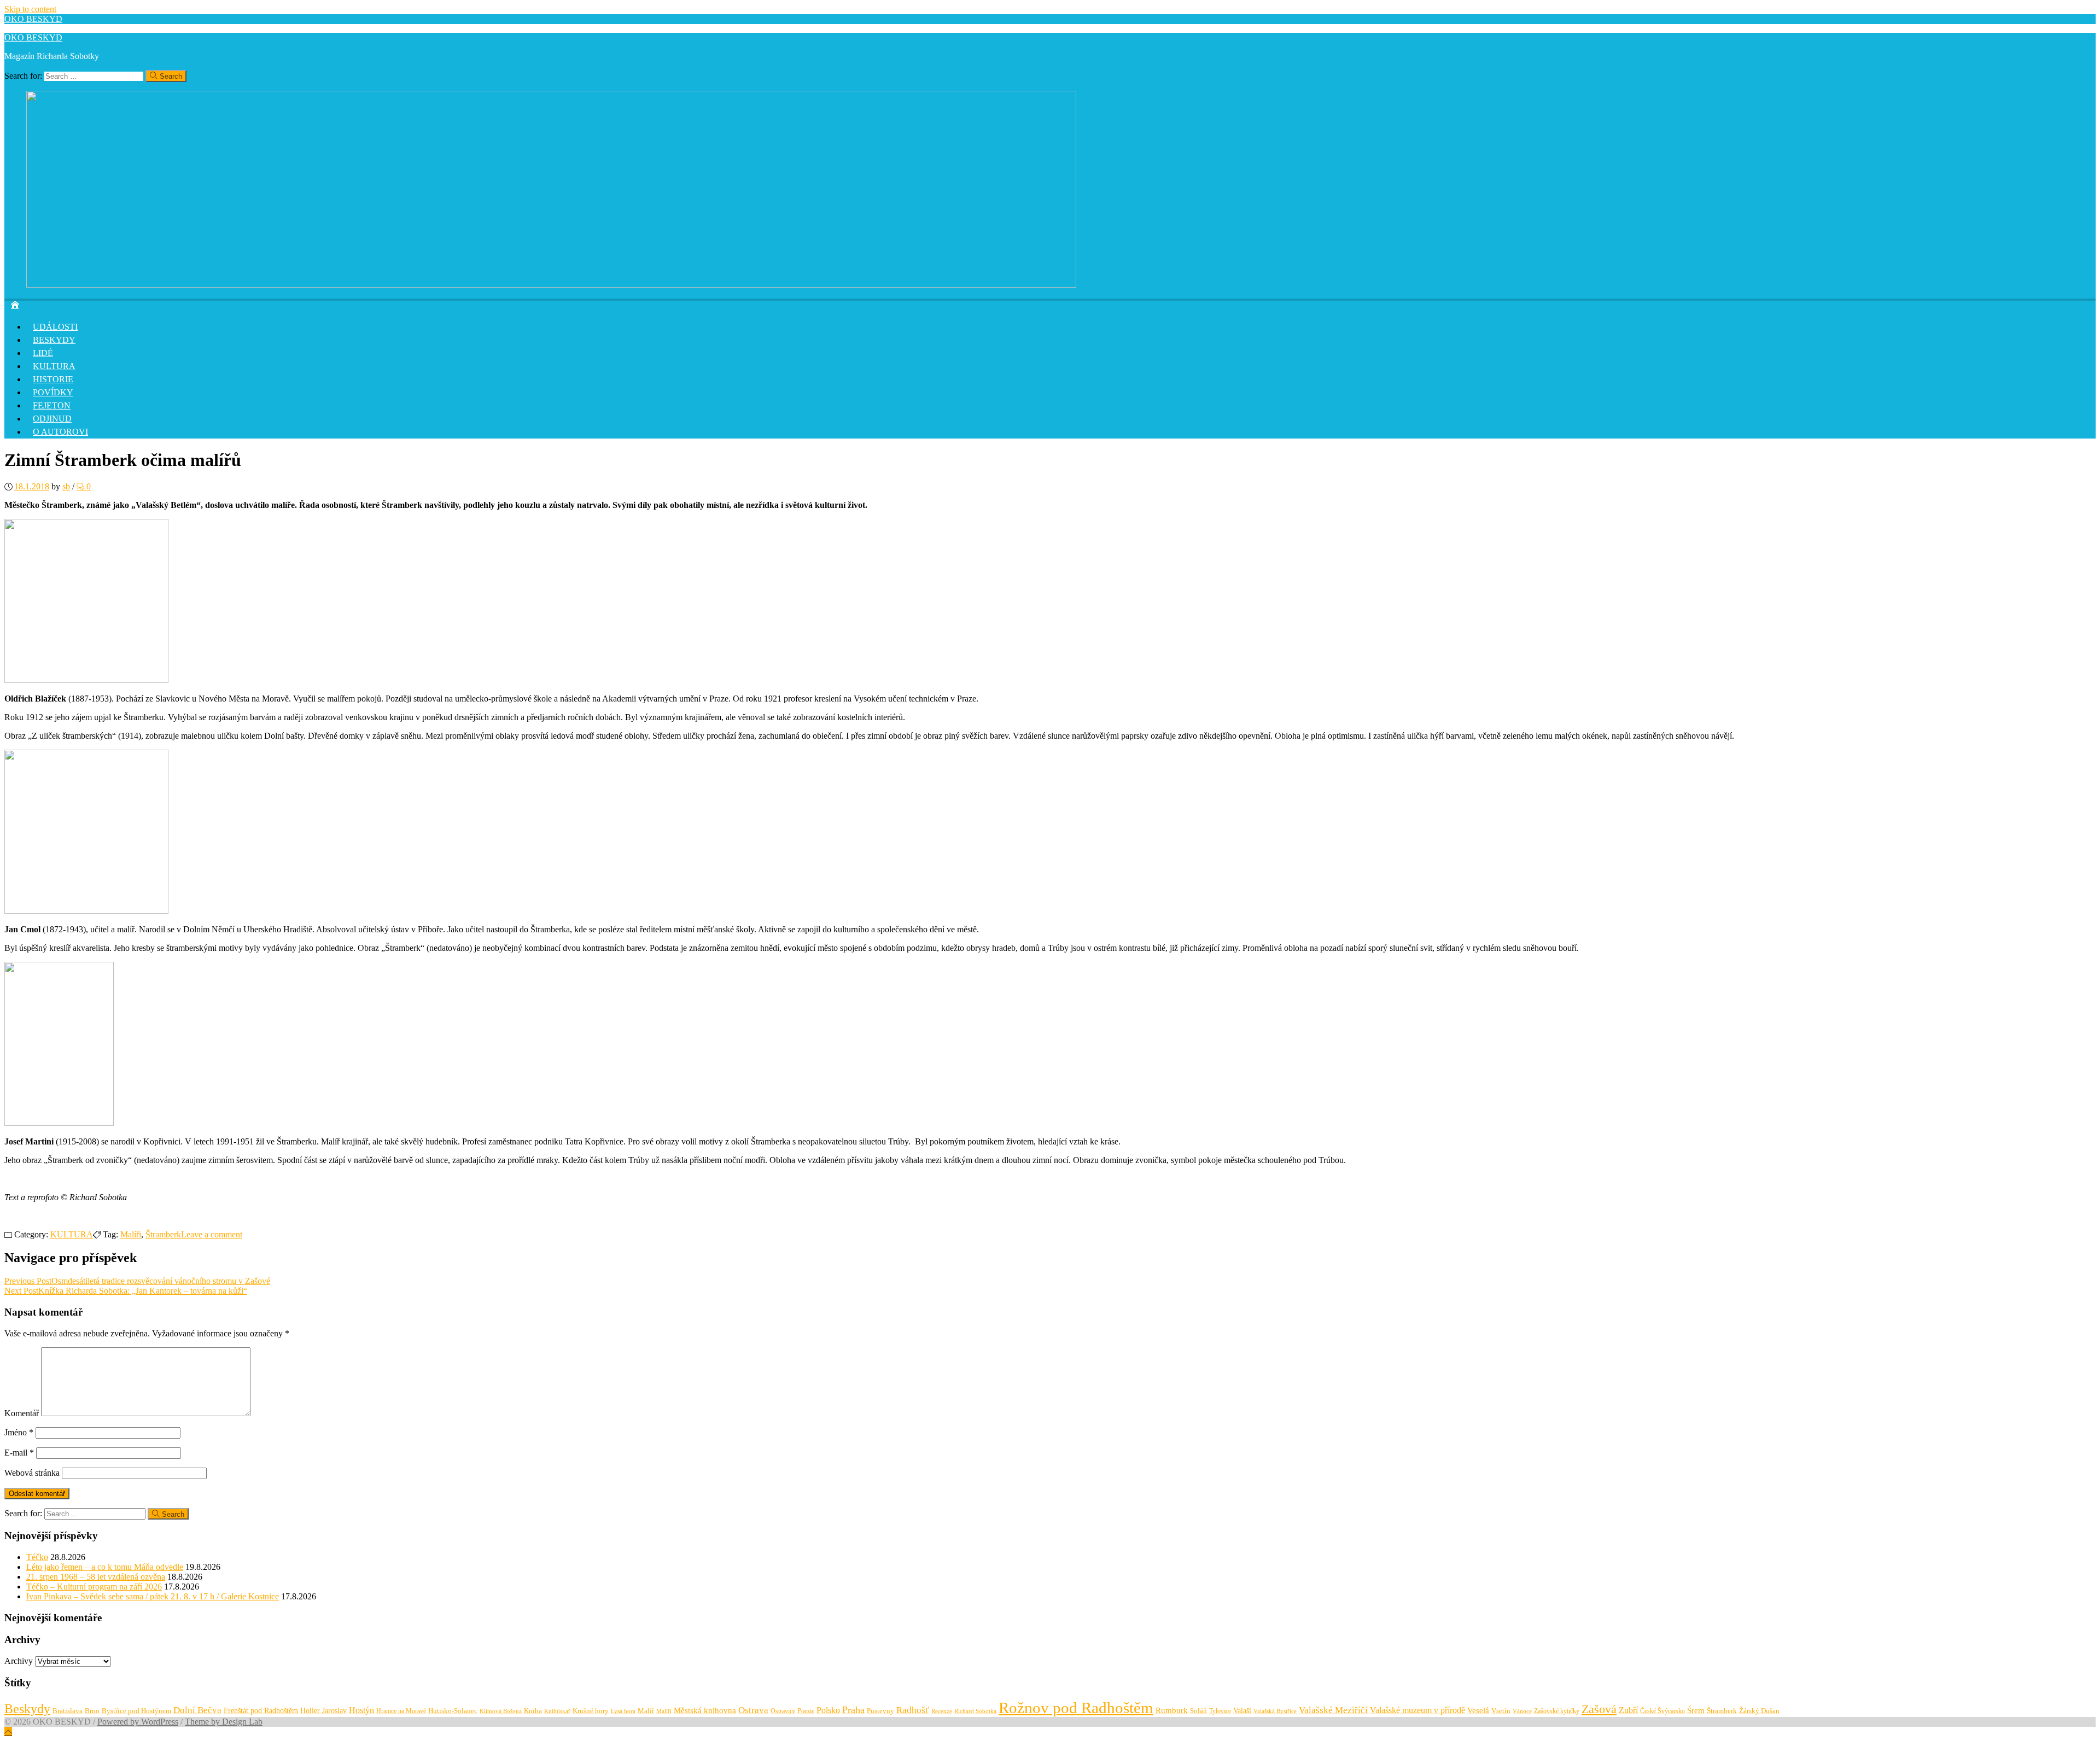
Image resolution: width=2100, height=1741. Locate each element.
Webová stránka (32, 1473)
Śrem (1696, 1710)
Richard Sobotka (975, 1711)
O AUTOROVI (60, 432)
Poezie (806, 1711)
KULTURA (54, 366)
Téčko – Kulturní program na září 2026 (94, 1587)
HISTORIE (53, 379)
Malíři (131, 1234)
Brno (92, 1711)
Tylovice (1220, 1711)
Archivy (19, 1661)
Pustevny (880, 1711)
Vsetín (1501, 1711)
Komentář (22, 1413)
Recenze (942, 1711)
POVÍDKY (53, 392)
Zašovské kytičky (1557, 1711)
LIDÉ (43, 353)
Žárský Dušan (1759, 1711)
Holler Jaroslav (323, 1711)
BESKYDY (54, 340)
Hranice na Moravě (401, 1711)
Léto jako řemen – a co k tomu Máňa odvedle (105, 1567)
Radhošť (913, 1710)
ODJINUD (52, 419)
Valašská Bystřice (1275, 1711)
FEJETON (52, 405)
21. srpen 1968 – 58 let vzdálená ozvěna (96, 1577)
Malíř (646, 1711)
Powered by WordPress (138, 1722)
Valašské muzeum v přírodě (1417, 1710)
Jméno (19, 1432)
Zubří (1628, 1710)
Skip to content (30, 9)
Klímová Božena (501, 1711)
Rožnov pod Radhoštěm (1076, 1708)
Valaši (1242, 1710)
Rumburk (1172, 1710)
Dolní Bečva (197, 1710)
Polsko (828, 1710)
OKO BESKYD (33, 19)
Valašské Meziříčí (1333, 1710)
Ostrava (753, 1710)
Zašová (1599, 1709)
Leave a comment (212, 1234)
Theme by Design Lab (224, 1722)
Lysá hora (623, 1711)
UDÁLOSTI (55, 327)
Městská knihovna (705, 1710)
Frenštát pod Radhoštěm (261, 1710)
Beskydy (27, 1709)
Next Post (126, 1291)
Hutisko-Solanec (453, 1711)
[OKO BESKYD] (551, 285)
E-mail (19, 1453)
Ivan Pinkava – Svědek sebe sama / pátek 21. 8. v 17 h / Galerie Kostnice (153, 1596)
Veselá (1478, 1710)
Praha (853, 1710)
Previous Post (137, 1281)
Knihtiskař (557, 1711)
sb (66, 486)
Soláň (1198, 1711)
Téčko (37, 1557)
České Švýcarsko (1662, 1711)
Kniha (533, 1711)
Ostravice (783, 1711)
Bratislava (68, 1711)
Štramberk (163, 1234)
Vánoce (1522, 1711)
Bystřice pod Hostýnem (136, 1711)
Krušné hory (591, 1711)
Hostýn (361, 1710)
